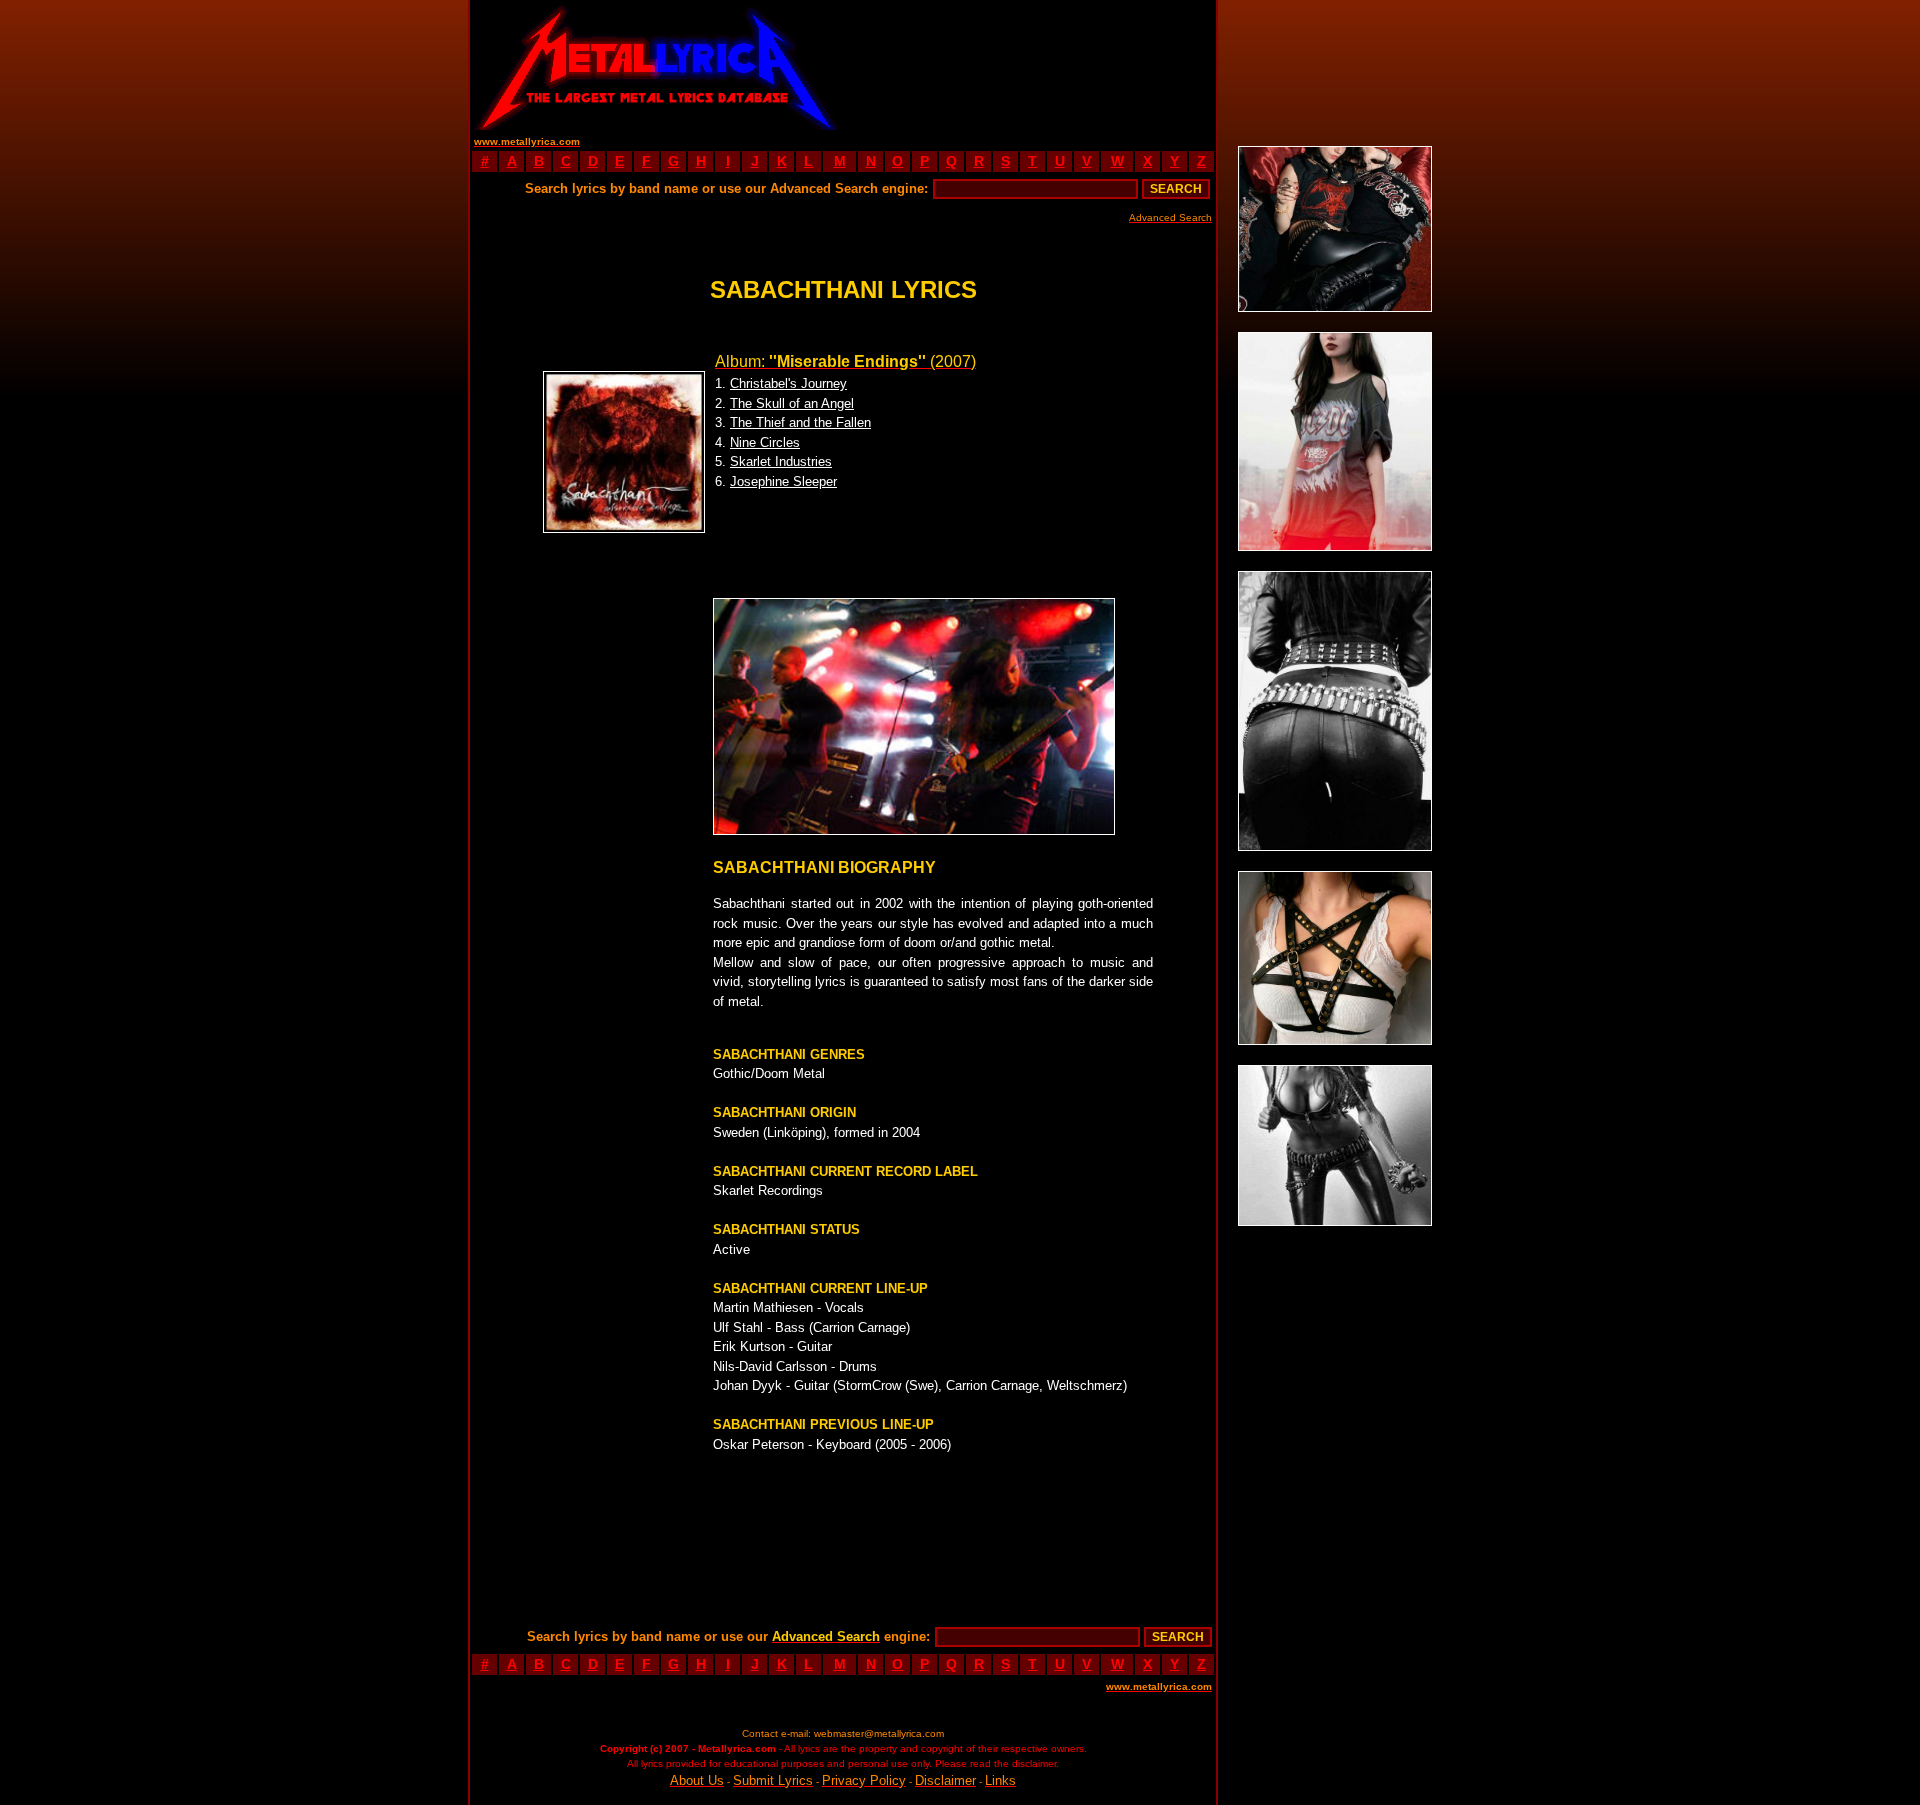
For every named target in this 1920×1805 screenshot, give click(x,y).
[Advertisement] (1030, 65)
